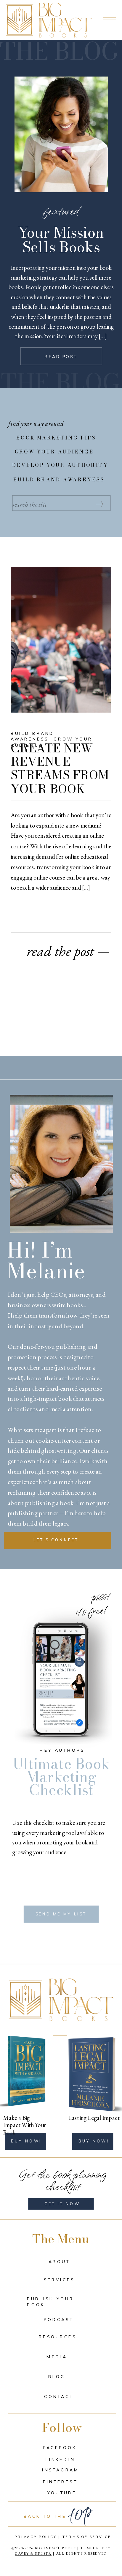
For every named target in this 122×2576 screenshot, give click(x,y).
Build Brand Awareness (32, 736)
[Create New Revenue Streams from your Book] (61, 640)
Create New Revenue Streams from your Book (60, 768)
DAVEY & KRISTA (33, 2554)
